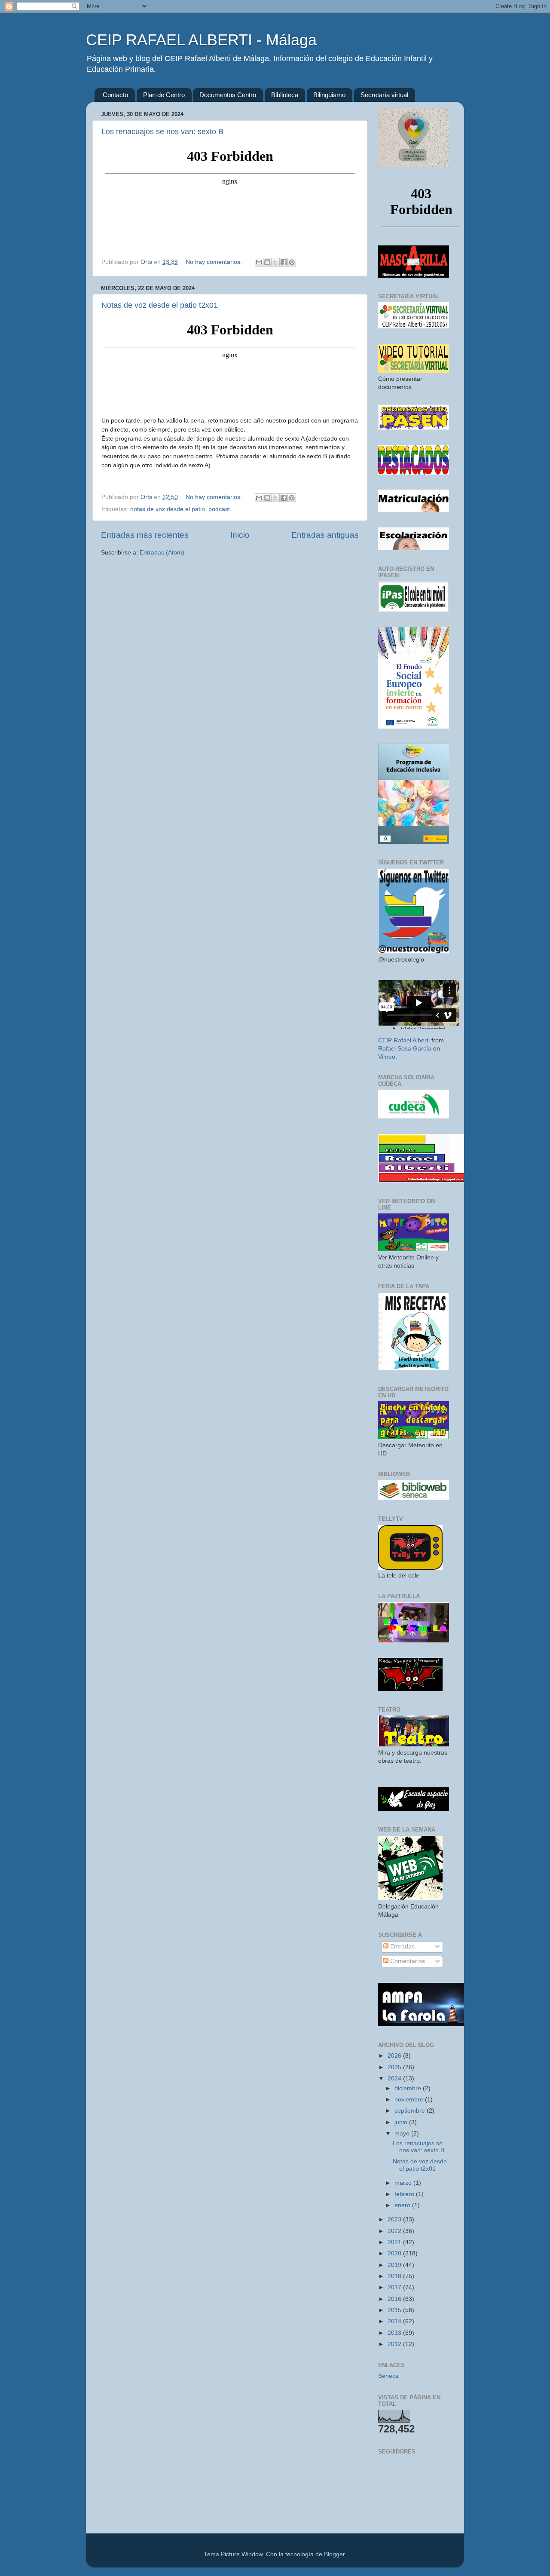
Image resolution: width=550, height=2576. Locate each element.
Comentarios (407, 1961)
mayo (403, 2133)
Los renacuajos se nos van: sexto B (162, 132)
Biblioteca (285, 95)
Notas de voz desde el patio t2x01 (160, 305)
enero (403, 2205)
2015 (395, 2310)
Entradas (402, 1947)
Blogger (334, 2554)
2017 (395, 2287)
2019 (395, 2265)
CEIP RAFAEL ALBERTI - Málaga (201, 40)
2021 (395, 2242)
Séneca (388, 2376)
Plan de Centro (164, 95)
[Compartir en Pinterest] (292, 262)
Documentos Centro (228, 95)
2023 (395, 2219)
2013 (395, 2333)
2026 (395, 2056)
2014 (395, 2321)
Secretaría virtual (384, 95)
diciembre (409, 2088)
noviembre (410, 2100)
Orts (147, 262)
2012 (395, 2344)
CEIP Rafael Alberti (404, 1040)
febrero (405, 2194)
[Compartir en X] (275, 262)
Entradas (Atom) (162, 553)
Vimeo (387, 1057)
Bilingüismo (329, 95)
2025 (395, 2067)
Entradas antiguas (325, 535)
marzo (404, 2183)
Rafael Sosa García (405, 1049)
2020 (395, 2253)
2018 (395, 2276)
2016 (395, 2299)
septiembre (411, 2111)
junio (402, 2122)
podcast (219, 509)
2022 (395, 2231)
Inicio (240, 535)
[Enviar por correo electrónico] (259, 262)
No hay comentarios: (215, 262)
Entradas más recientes (145, 535)
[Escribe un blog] (267, 262)
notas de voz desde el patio (168, 509)
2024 (395, 2078)
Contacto (115, 95)
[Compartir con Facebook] (284, 262)
